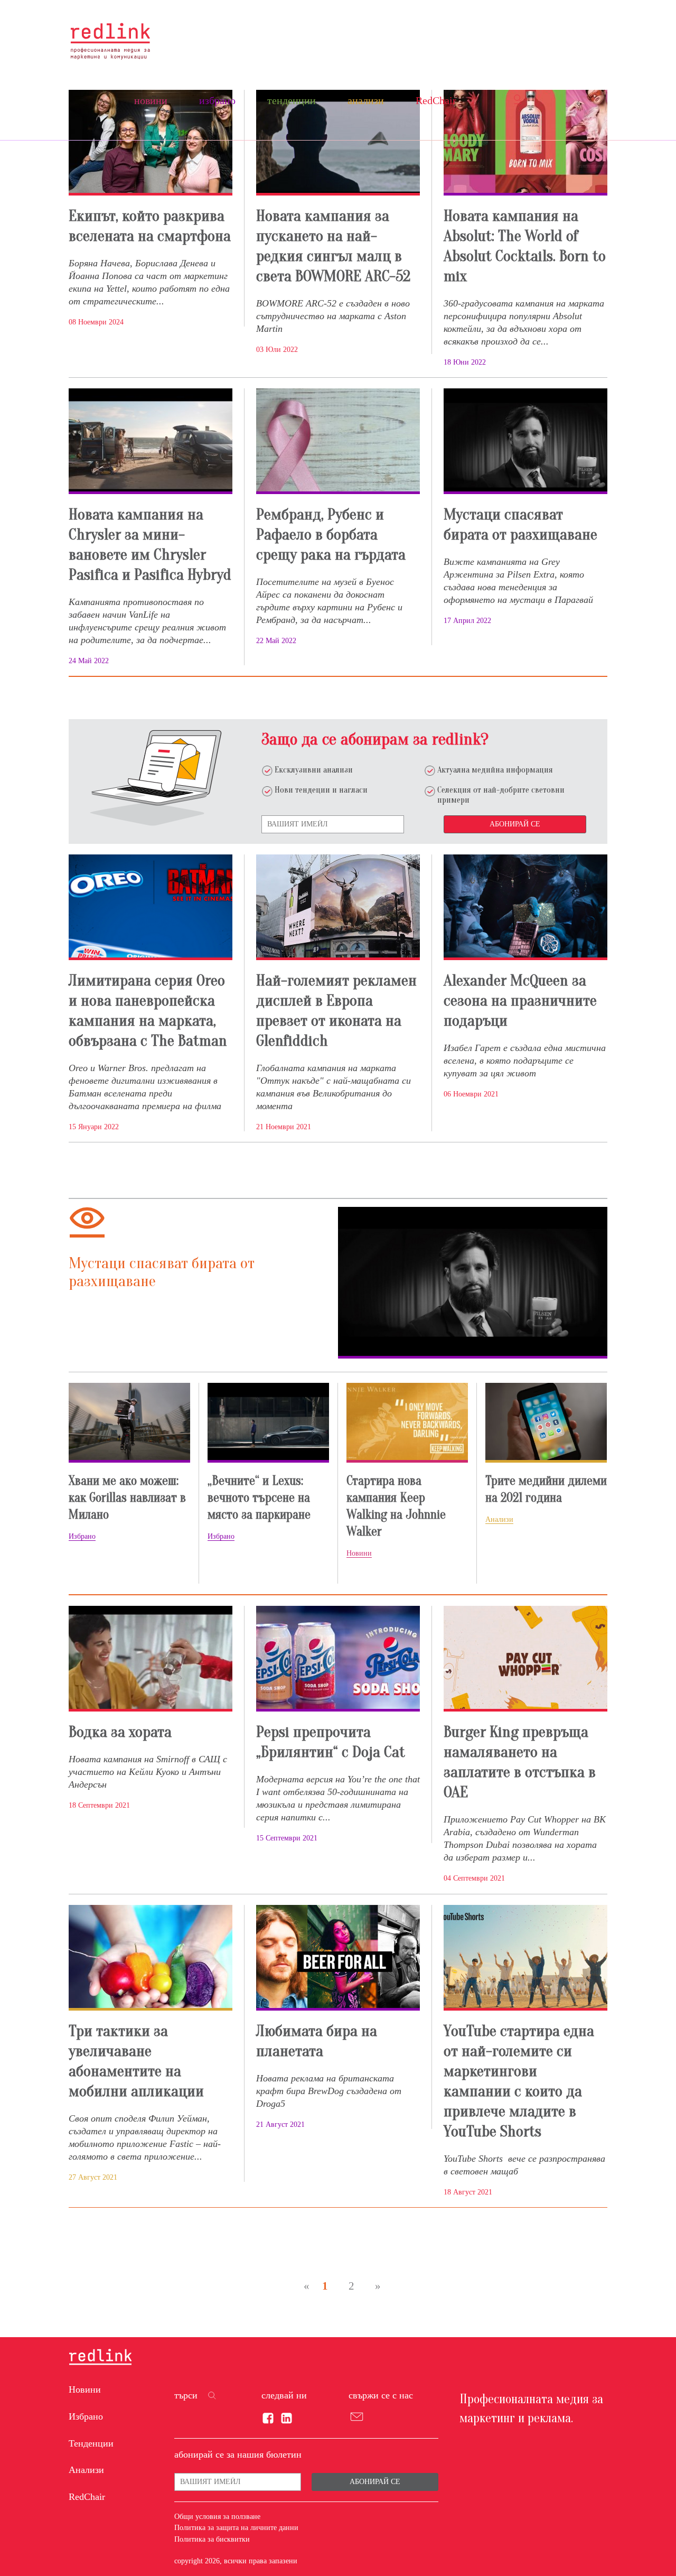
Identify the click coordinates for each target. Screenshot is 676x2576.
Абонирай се (515, 824)
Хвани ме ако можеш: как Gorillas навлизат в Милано (127, 1498)
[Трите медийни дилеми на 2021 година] (546, 1422)
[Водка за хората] (151, 1659)
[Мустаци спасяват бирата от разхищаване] (525, 441)
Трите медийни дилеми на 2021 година (546, 1489)
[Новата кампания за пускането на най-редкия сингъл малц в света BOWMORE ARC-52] (338, 143)
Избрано (217, 100)
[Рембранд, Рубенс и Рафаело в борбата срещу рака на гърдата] (338, 441)
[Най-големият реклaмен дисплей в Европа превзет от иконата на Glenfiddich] (338, 907)
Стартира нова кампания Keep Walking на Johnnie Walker (396, 1506)
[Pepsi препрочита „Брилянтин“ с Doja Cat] (338, 1659)
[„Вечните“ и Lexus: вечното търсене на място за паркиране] (268, 1422)
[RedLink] (110, 41)
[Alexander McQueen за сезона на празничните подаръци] (525, 907)
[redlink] (100, 2358)
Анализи (366, 100)
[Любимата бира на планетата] (338, 1958)
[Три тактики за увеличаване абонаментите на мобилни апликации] (151, 1958)
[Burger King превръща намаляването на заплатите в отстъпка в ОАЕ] (525, 1659)
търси (186, 2395)
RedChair (436, 100)
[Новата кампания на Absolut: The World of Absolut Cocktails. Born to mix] (525, 143)
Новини (151, 100)
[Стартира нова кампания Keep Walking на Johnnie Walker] (407, 1422)
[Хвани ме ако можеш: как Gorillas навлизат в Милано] (129, 1422)
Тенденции (292, 100)
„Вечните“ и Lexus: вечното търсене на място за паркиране (259, 1498)
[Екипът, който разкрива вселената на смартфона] (151, 143)
